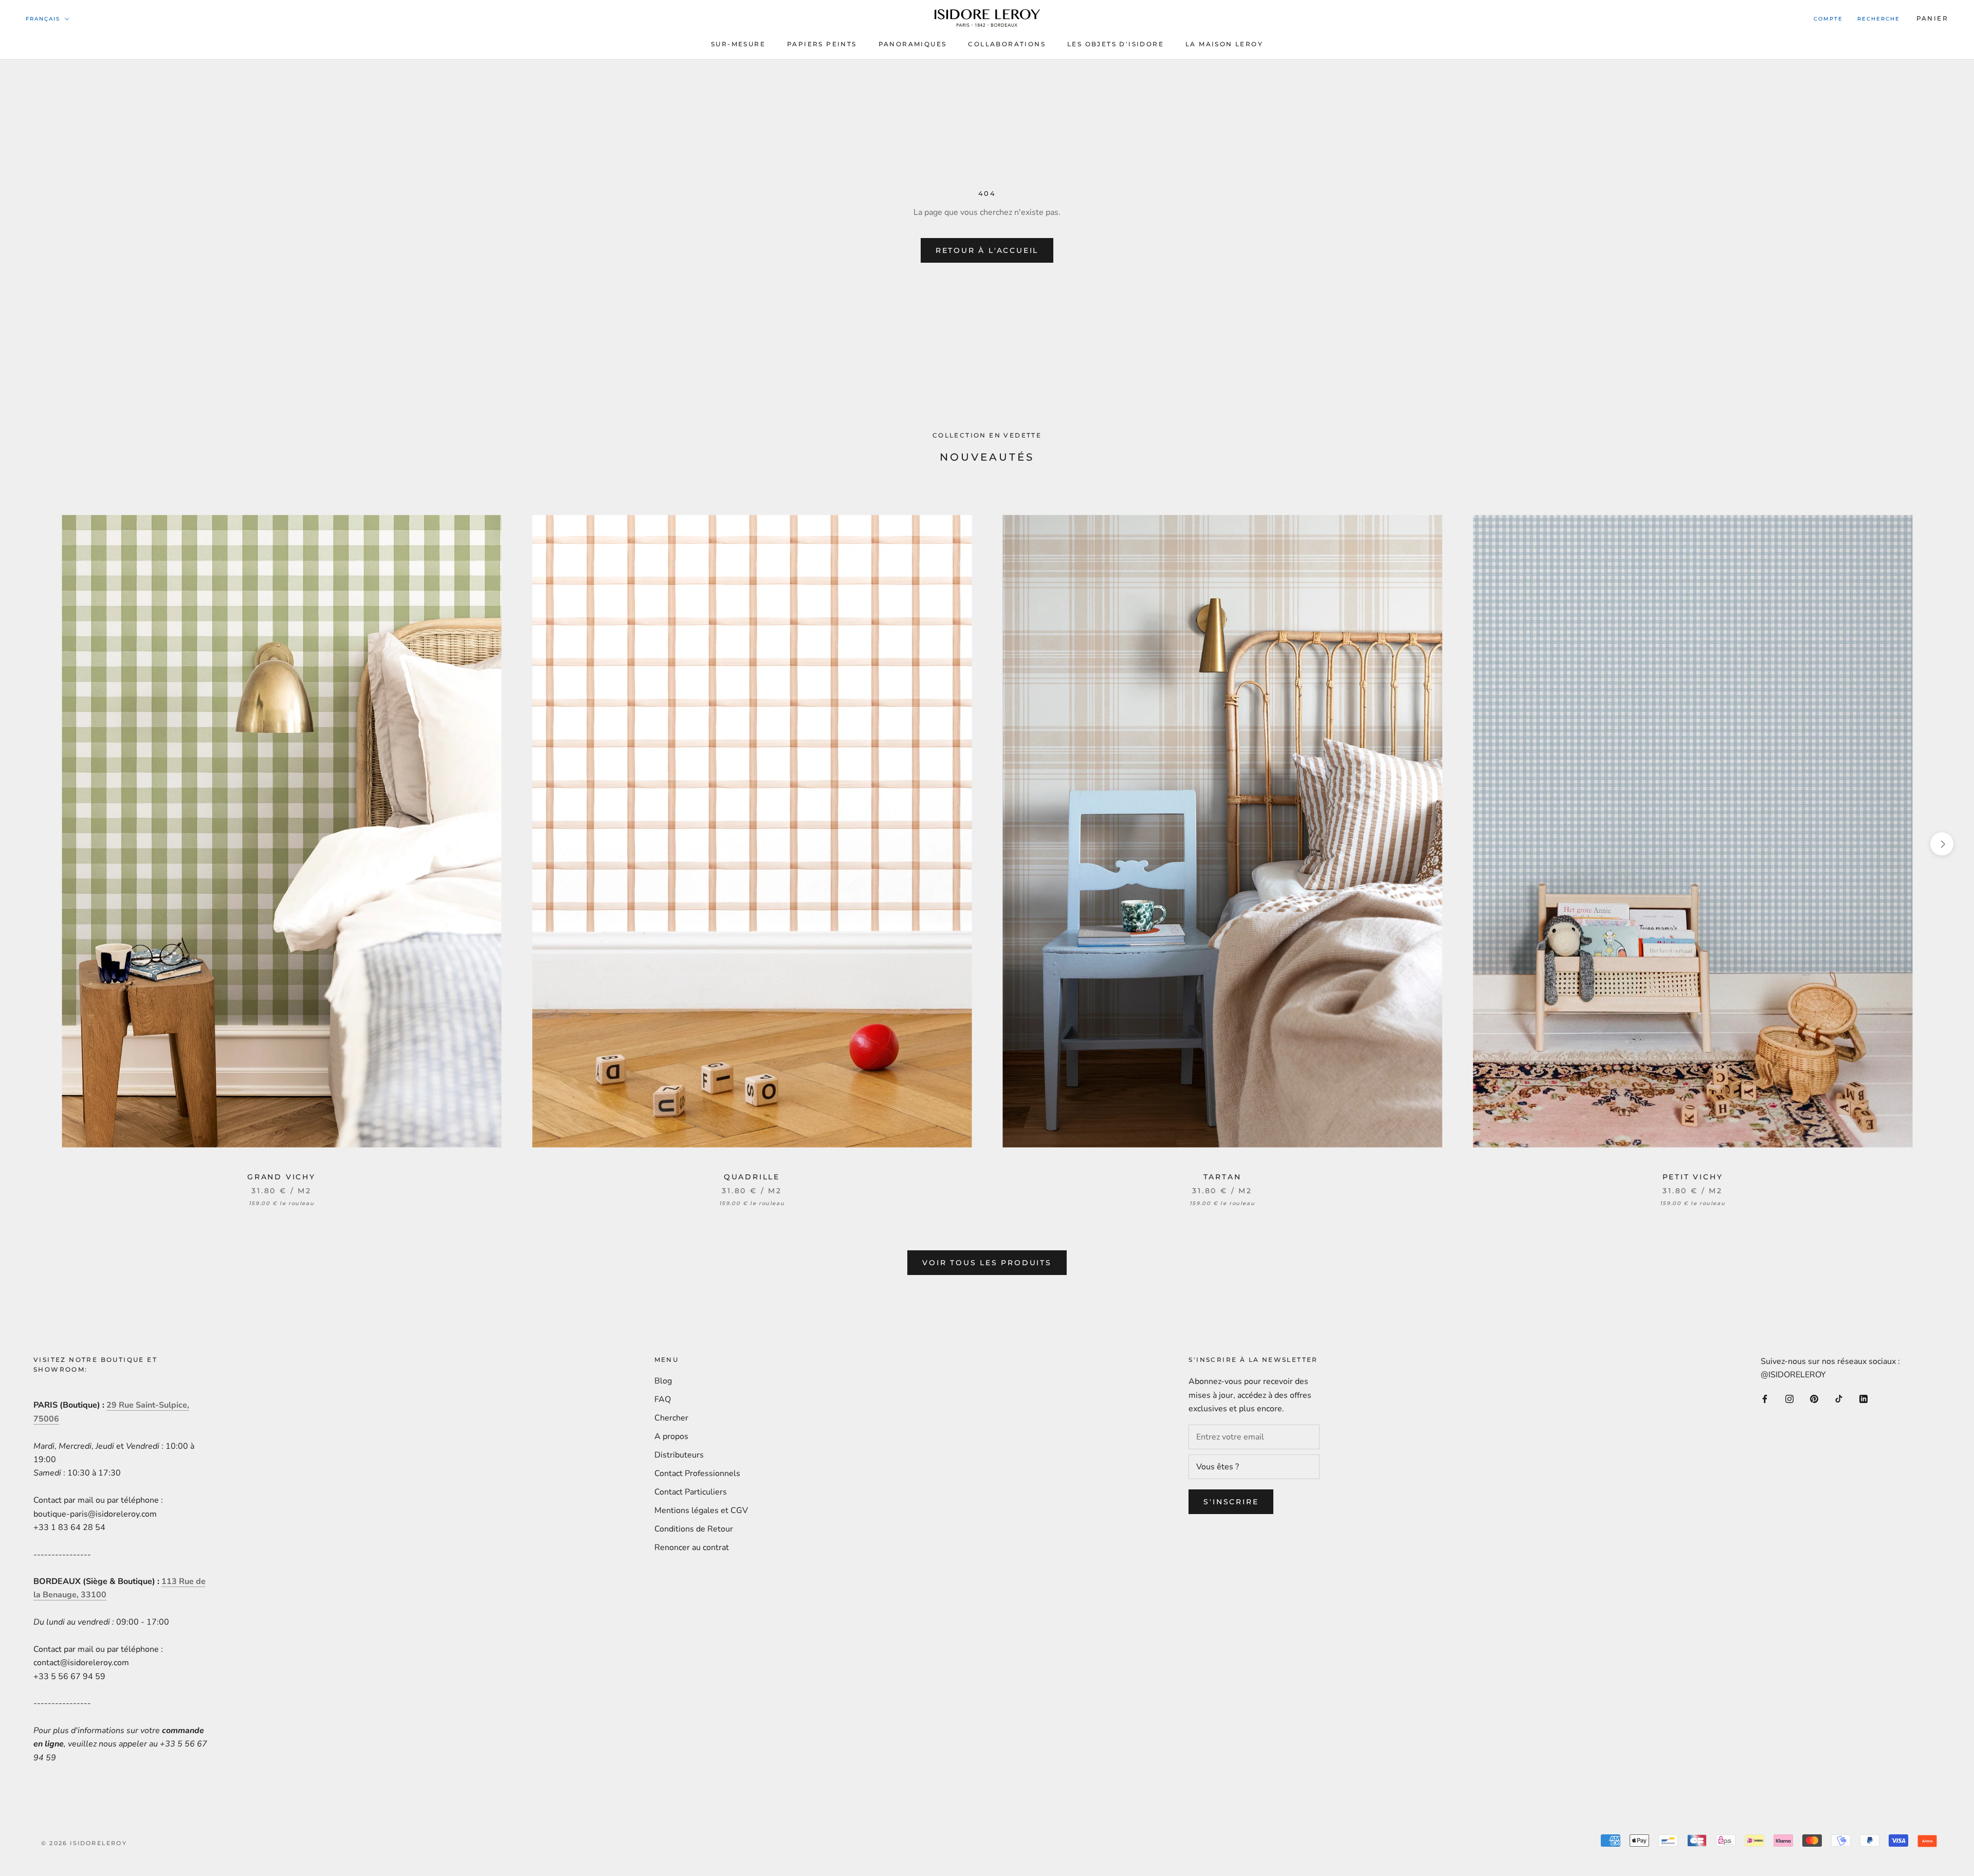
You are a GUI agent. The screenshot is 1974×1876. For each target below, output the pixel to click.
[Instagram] (1789, 1398)
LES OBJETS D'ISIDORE (1116, 44)
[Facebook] (1765, 1398)
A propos (671, 1436)
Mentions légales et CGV (701, 1510)
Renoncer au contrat (692, 1547)
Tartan (1222, 1177)
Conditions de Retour (694, 1529)
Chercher (671, 1418)
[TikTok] (1839, 1398)
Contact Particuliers (691, 1492)
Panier (1932, 18)
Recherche (1879, 19)
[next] (1942, 844)
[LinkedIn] (1863, 1398)
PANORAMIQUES (913, 44)
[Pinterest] (1814, 1398)
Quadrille (752, 1177)
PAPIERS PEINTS (822, 44)
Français (43, 19)
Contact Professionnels (697, 1473)
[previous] (32, 844)
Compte (1828, 19)
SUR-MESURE (738, 44)
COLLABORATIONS (1007, 44)
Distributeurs (679, 1455)
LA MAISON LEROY (1224, 44)
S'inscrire (1231, 1502)
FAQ (663, 1399)
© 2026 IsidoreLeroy (84, 1843)
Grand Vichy (281, 1177)
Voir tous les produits (987, 1263)
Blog (663, 1381)
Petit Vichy (1693, 1177)
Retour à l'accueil (987, 250)
